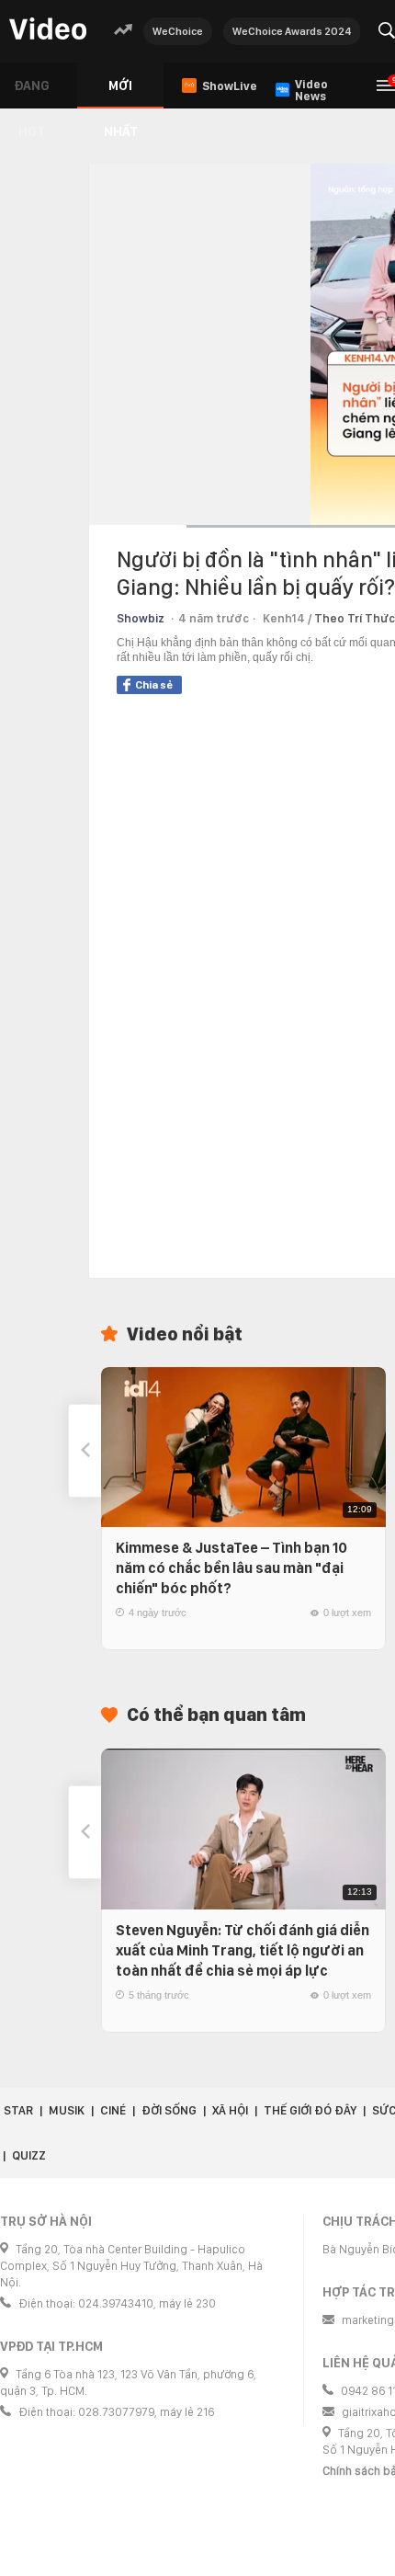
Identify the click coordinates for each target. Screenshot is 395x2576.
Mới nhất (121, 93)
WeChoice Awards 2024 (292, 31)
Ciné (113, 2110)
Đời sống (169, 2110)
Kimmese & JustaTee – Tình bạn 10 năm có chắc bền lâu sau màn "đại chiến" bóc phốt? (231, 1568)
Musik (67, 2110)
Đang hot (32, 93)
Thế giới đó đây (310, 2110)
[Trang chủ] (48, 30)
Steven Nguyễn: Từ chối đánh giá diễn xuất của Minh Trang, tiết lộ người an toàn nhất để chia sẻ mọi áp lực (243, 1950)
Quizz (29, 2155)
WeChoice (178, 31)
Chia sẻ (154, 685)
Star (18, 2110)
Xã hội (230, 2110)
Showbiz (141, 618)
